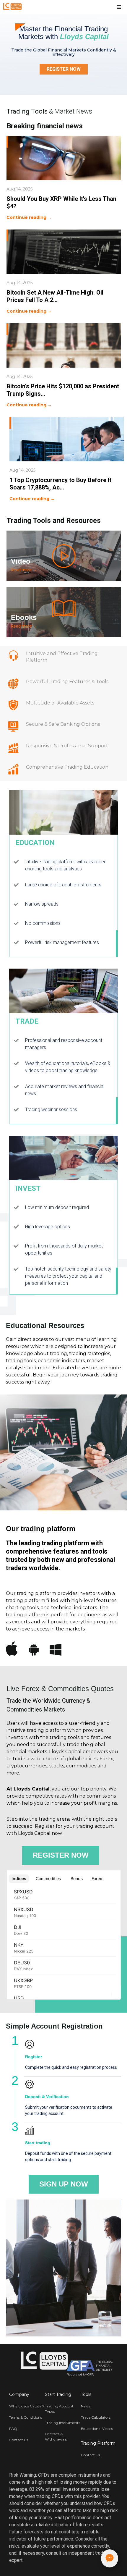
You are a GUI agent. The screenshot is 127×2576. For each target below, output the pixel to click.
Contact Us (19, 2440)
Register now (61, 1855)
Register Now (64, 69)
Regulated (74, 2374)
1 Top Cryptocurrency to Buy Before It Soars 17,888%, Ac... (60, 484)
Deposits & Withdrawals (56, 2437)
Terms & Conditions (26, 2417)
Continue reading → (29, 217)
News (86, 2406)
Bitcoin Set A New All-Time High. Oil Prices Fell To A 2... (55, 296)
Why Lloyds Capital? (27, 2406)
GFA (91, 2374)
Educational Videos (97, 2429)
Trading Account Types (59, 2409)
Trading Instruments (62, 2423)
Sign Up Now (64, 2184)
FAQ (13, 2429)
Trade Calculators (96, 2417)
